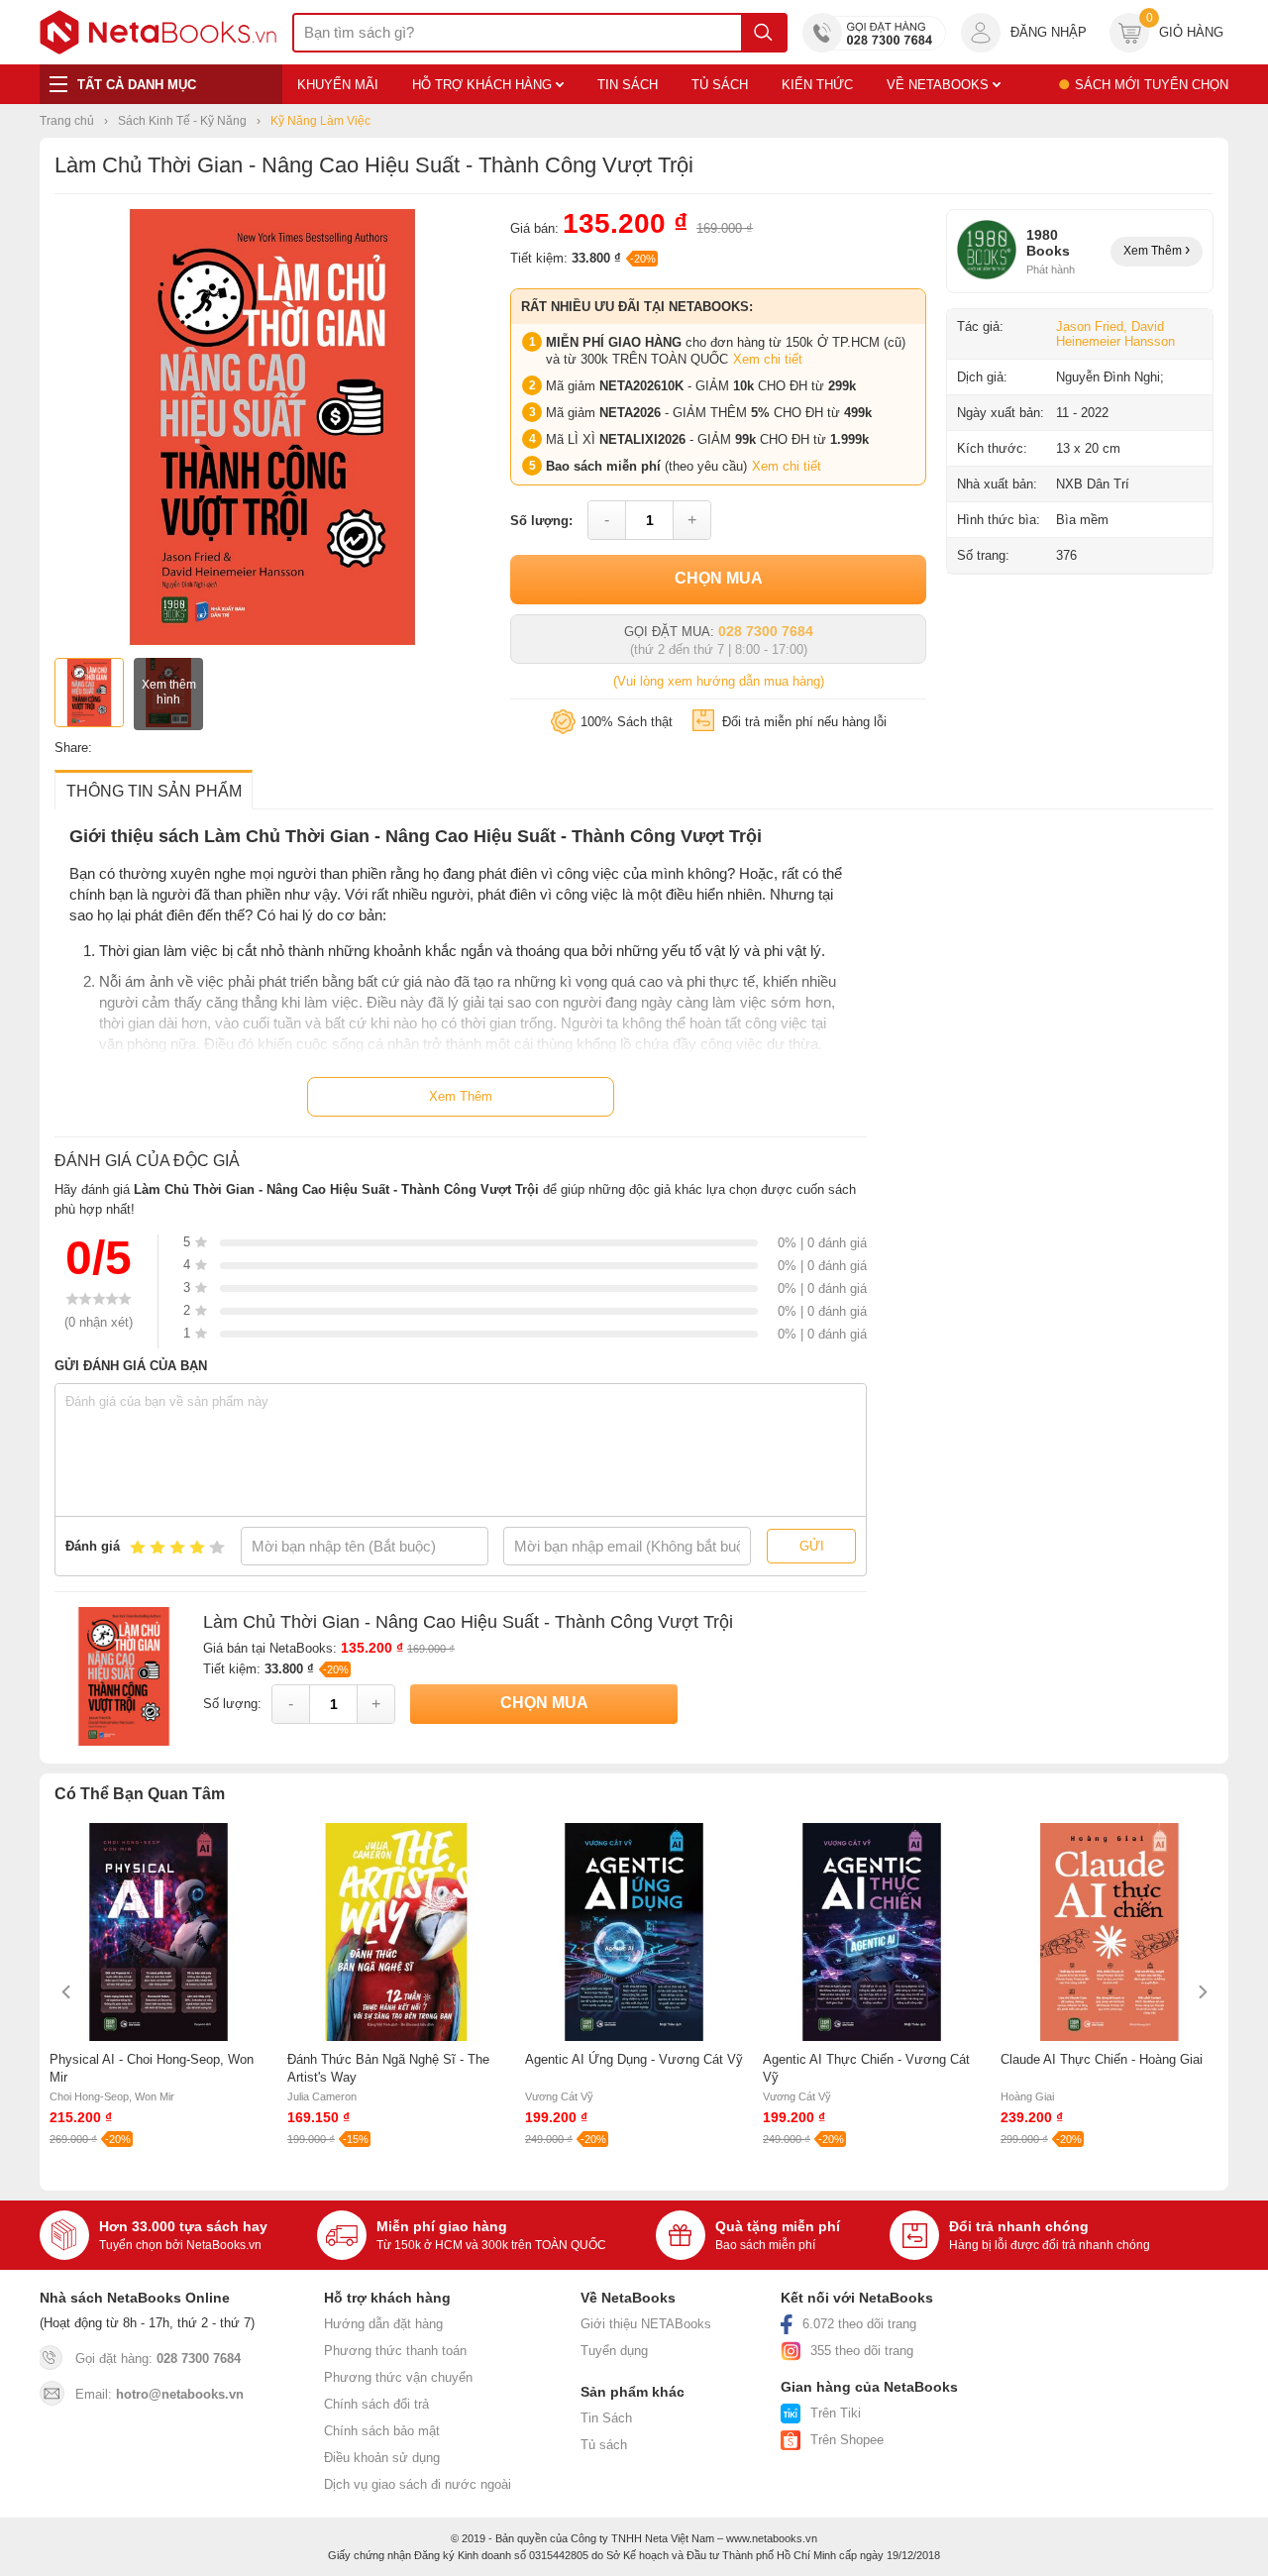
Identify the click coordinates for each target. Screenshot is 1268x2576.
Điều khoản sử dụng (382, 2458)
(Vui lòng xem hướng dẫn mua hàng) (719, 681)
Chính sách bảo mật (382, 2431)
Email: (159, 2394)
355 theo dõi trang (862, 2351)
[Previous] (67, 1992)
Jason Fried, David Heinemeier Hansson (1115, 334)
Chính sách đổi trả (376, 2404)
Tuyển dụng (614, 2351)
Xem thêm (1154, 251)
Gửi (812, 1546)
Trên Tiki (836, 2413)
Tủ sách (604, 2445)
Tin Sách (606, 2418)
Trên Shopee (847, 2440)
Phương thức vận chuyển (398, 2377)
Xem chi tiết (768, 359)
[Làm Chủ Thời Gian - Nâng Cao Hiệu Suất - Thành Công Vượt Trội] (272, 641)
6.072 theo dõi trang (859, 2324)
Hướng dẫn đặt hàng (383, 2324)
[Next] (1201, 1992)
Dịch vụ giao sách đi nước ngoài (418, 2484)
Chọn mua (719, 578)
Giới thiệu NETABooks (646, 2324)
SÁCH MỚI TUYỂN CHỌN (1152, 85)
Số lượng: (541, 521)
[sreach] (763, 33)
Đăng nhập (1049, 32)
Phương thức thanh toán (395, 2351)
